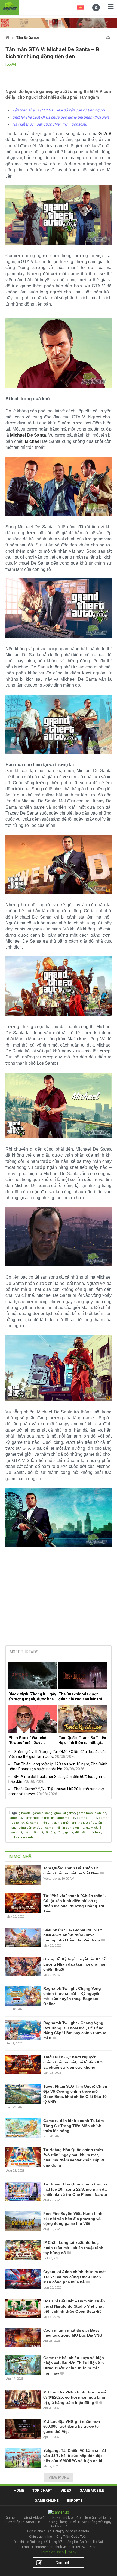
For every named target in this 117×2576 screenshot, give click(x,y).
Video (66, 2490)
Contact (62, 2563)
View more (59, 2477)
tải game (69, 1813)
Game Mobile (92, 2490)
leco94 (11, 65)
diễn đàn (81, 1833)
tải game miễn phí (39, 1823)
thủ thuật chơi (33, 1833)
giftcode (25, 1813)
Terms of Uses (52, 2552)
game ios (15, 1818)
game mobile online (92, 1813)
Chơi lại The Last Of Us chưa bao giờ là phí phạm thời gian (61, 117)
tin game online (73, 1828)
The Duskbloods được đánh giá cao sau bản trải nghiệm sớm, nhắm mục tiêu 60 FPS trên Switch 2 (81, 1697)
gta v (89, 1828)
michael (95, 1833)
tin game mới (50, 1828)
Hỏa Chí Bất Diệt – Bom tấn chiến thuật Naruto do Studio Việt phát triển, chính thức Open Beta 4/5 (74, 2306)
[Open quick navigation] (108, 36)
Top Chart (42, 2490)
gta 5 (98, 1828)
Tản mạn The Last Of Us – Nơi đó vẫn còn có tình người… (60, 110)
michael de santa (21, 1837)
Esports (75, 2500)
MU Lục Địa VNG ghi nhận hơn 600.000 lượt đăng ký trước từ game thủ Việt (72, 2427)
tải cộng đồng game (59, 1833)
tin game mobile (63, 1818)
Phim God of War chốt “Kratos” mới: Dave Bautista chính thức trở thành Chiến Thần (29, 1740)
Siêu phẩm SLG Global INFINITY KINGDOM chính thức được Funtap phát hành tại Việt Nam (73, 1935)
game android (87, 1818)
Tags (13, 1813)
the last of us (87, 1823)
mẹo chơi (15, 1833)
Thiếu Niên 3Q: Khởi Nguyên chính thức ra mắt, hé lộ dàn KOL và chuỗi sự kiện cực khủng (74, 2062)
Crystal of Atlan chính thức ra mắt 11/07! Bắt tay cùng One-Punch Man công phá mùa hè (75, 2277)
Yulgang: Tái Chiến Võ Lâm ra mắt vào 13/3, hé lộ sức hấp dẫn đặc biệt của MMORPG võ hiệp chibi (75, 2456)
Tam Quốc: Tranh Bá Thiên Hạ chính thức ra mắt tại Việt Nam (82, 1740)
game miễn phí (65, 1823)
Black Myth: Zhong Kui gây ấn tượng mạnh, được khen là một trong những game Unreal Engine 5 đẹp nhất (32, 1697)
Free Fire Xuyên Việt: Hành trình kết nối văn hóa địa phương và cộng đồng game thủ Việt (73, 2219)
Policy (72, 2552)
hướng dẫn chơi (28, 1828)
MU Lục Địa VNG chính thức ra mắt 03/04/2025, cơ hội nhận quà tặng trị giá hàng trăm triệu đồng (76, 2397)
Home (19, 2490)
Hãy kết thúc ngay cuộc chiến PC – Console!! (50, 124)
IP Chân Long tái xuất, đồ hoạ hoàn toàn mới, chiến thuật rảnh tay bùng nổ (73, 2248)
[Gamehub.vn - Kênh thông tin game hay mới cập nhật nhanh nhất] (10, 7)
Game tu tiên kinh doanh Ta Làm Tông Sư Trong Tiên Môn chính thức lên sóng (73, 2126)
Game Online (47, 2500)
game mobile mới (37, 1818)
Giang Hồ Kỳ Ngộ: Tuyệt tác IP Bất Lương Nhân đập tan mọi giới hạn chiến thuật (75, 1964)
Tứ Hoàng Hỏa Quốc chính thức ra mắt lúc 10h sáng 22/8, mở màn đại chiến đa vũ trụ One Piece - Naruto (76, 2189)
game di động (42, 1813)
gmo (58, 1813)
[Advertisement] (59, 1600)
